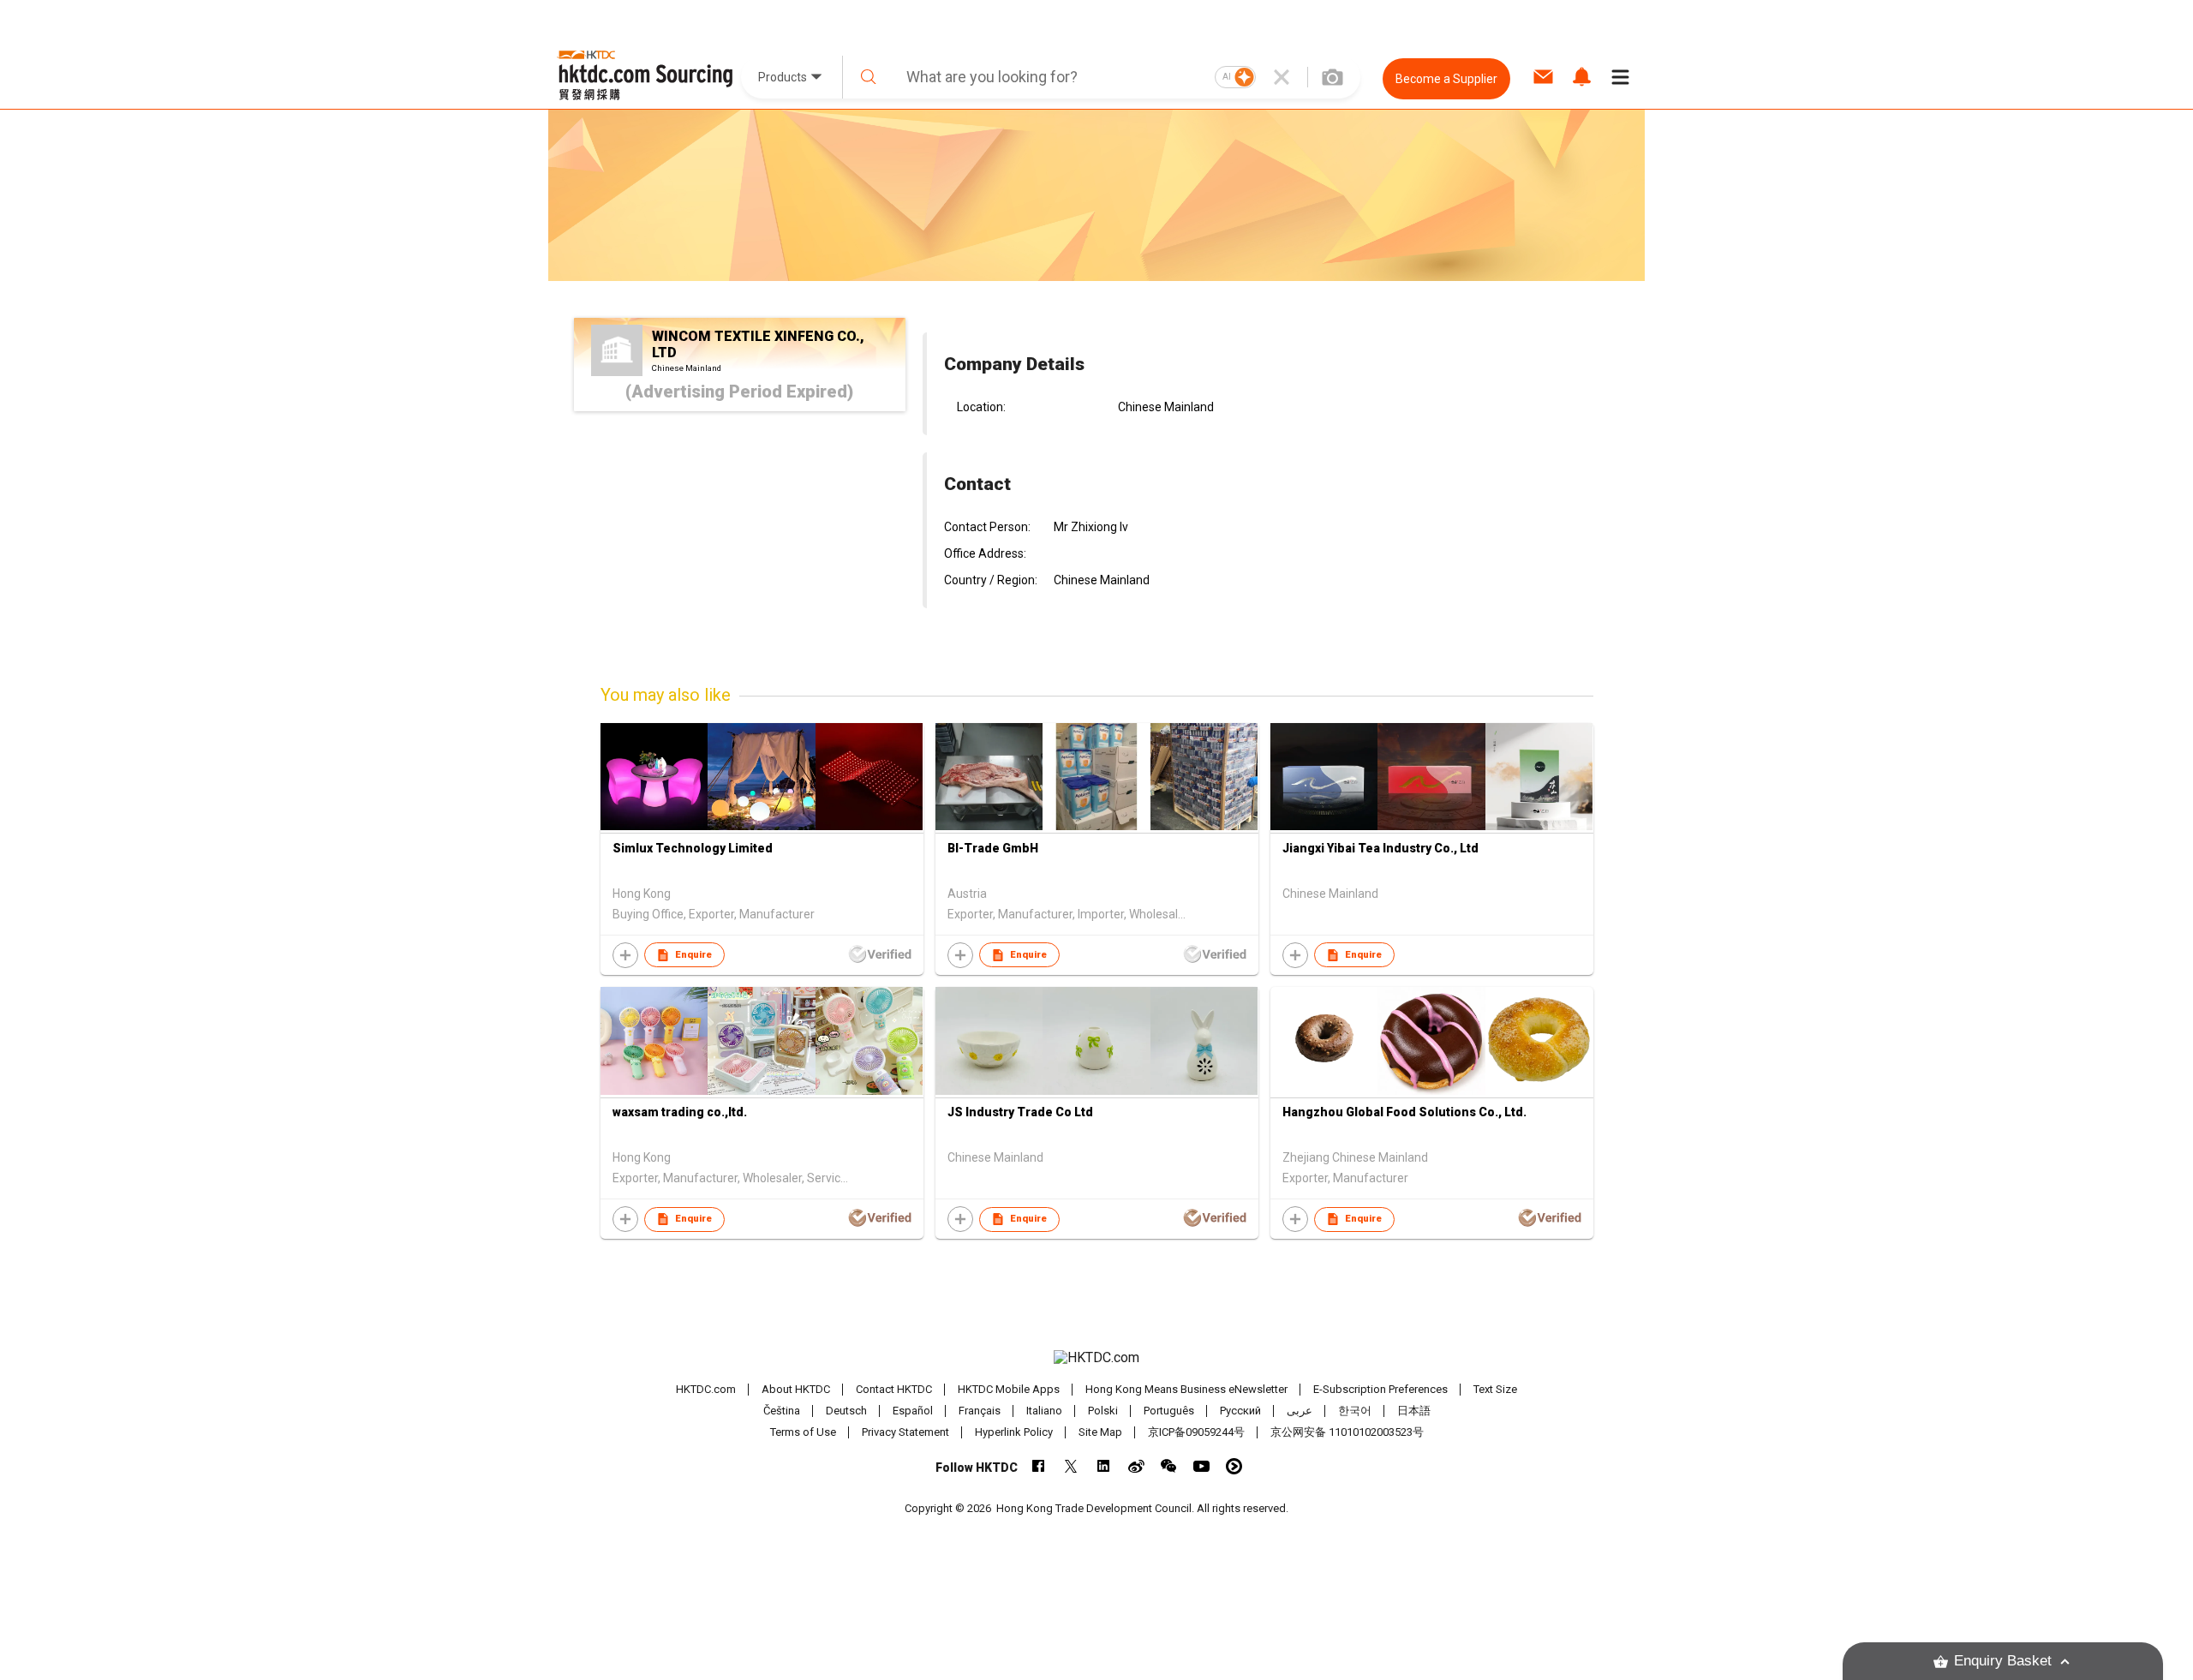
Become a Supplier (1446, 79)
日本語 (1414, 1411)
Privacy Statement (905, 1432)
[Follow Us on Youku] (1234, 1466)
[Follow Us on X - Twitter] (1071, 1466)
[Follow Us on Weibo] (1136, 1466)
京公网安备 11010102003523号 (1347, 1432)
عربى (1300, 1411)
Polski (1103, 1411)
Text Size (1495, 1389)
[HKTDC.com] (1096, 1358)
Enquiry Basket (2003, 1661)
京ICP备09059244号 (1196, 1432)
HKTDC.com (706, 1389)
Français (980, 1411)
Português (1169, 1411)
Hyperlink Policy (1014, 1432)
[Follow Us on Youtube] (1201, 1466)
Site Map (1100, 1432)
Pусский (1240, 1411)
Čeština (782, 1411)
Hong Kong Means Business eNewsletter (1186, 1389)
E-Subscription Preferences (1380, 1389)
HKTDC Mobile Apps (1009, 1389)
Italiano (1044, 1411)
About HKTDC (796, 1389)
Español (913, 1411)
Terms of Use (803, 1432)
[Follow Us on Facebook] (1039, 1466)
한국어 (1355, 1411)
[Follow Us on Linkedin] (1104, 1466)
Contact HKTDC (894, 1389)
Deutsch (846, 1411)
